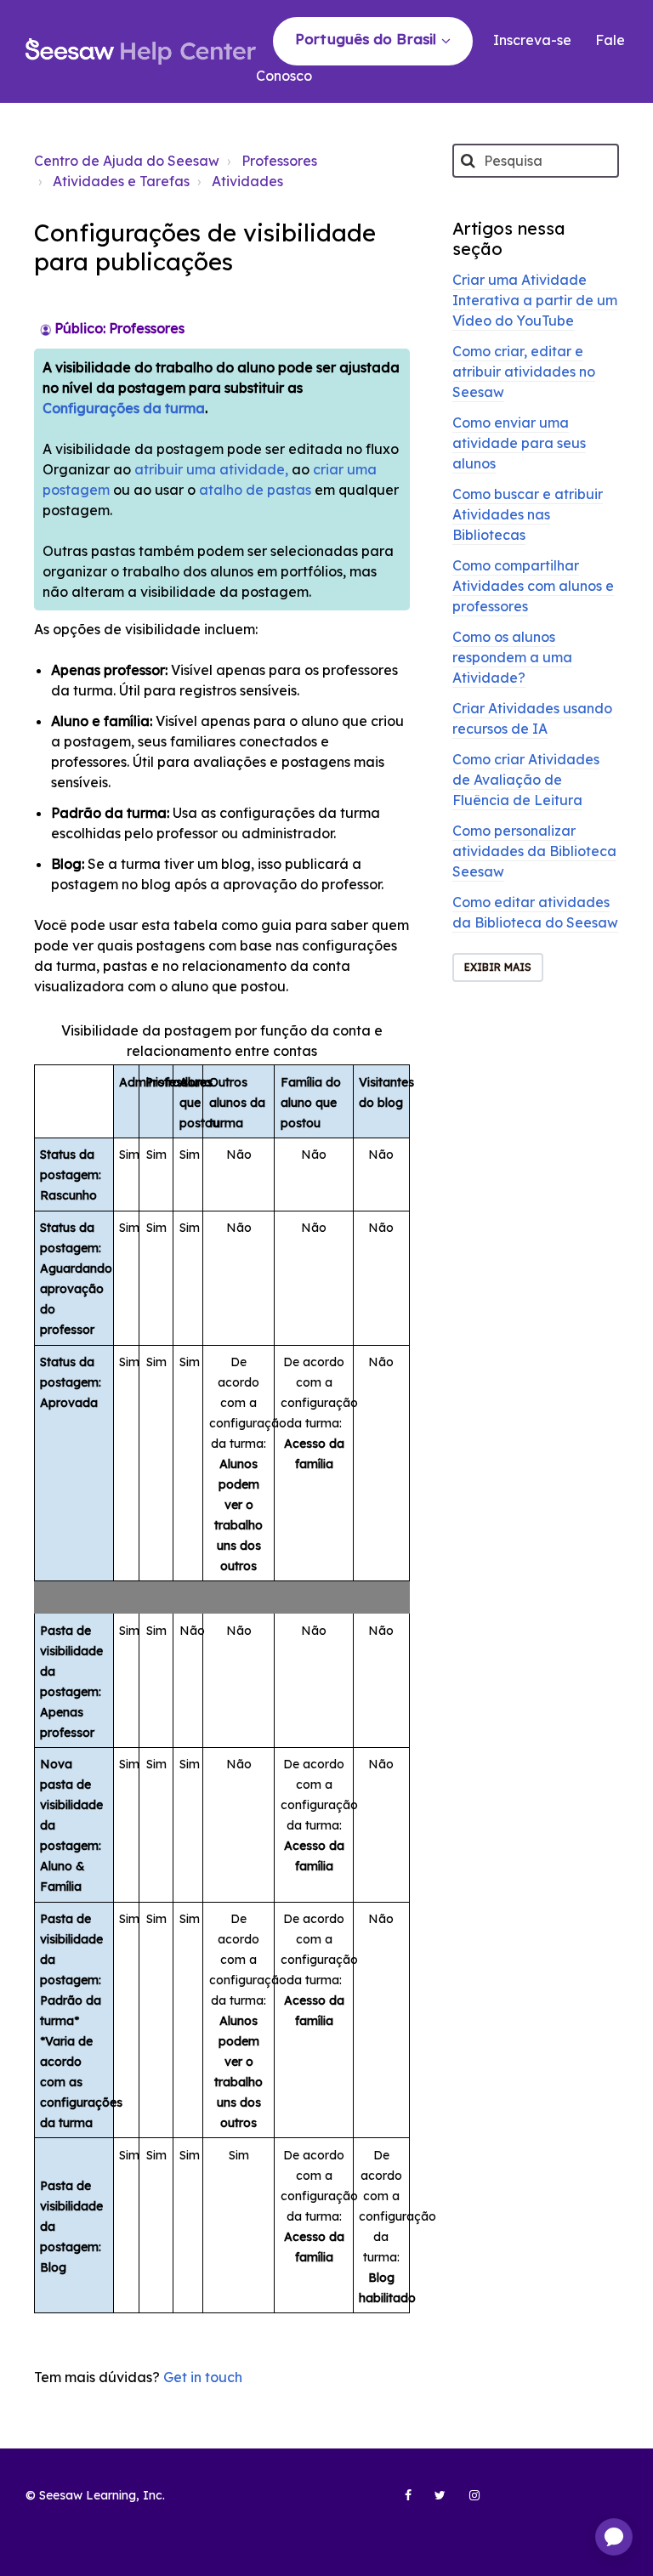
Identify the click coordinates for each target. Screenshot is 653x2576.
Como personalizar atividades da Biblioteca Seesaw (534, 851)
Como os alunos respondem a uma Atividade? (512, 657)
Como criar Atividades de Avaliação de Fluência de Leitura (526, 780)
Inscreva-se (532, 40)
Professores (279, 161)
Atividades (247, 181)
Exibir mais (498, 967)
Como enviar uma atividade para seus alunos (519, 443)
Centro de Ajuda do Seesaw (127, 161)
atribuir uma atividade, (213, 469)
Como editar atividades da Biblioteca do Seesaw (535, 912)
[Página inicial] (141, 52)
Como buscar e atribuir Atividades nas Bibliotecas (528, 514)
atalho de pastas (255, 490)
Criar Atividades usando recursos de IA (532, 718)
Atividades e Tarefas (121, 181)
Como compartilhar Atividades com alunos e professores (533, 586)
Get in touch (203, 2377)
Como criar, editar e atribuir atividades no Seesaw (524, 372)
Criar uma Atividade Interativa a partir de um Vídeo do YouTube (535, 300)
